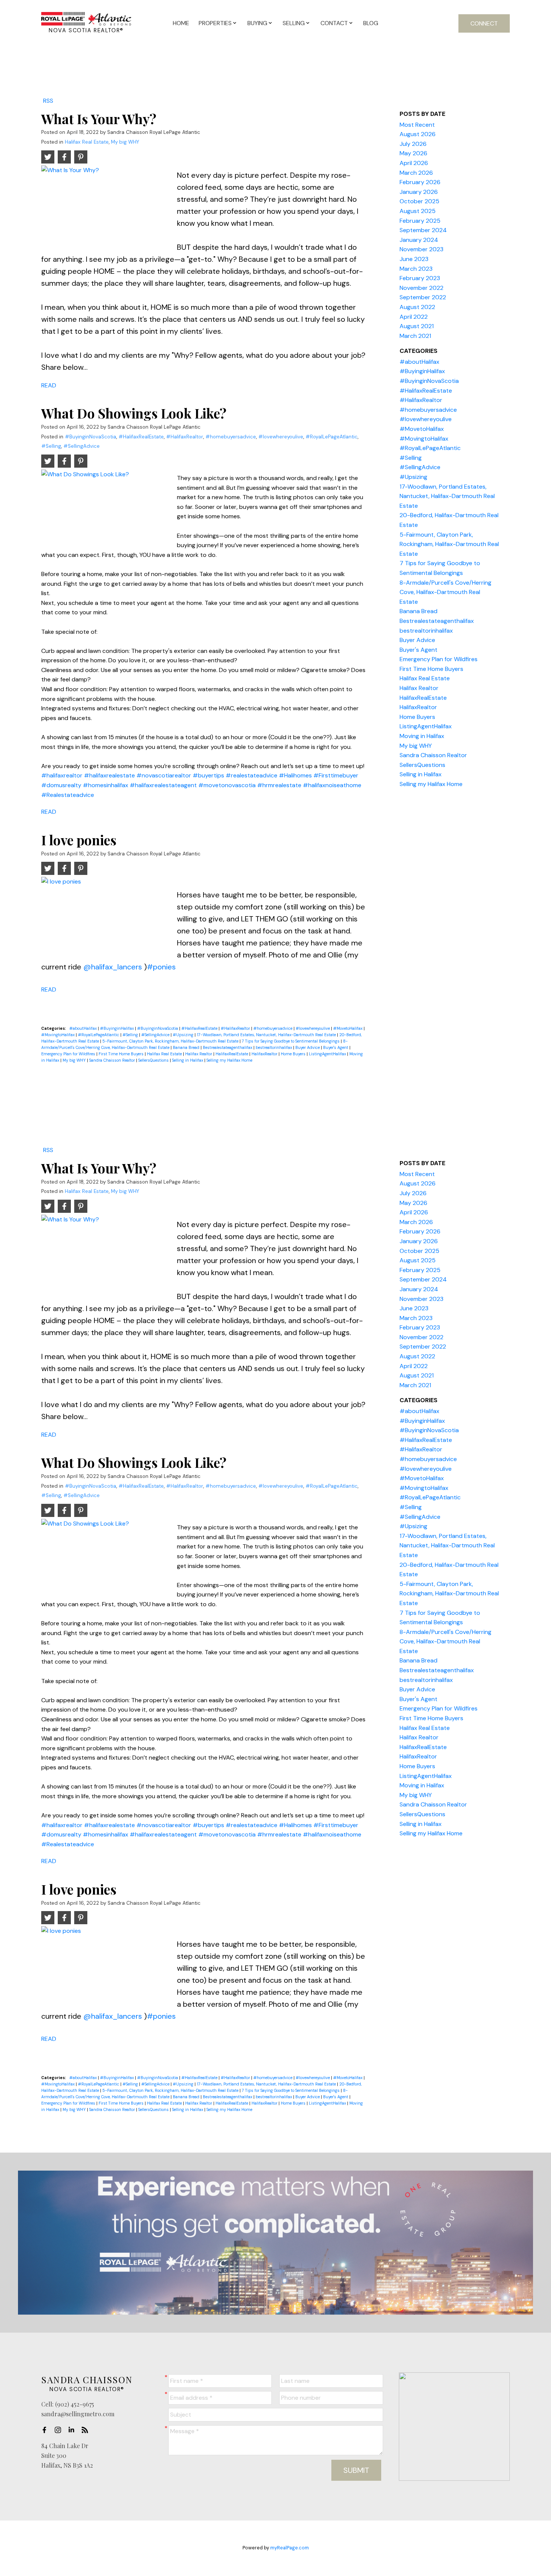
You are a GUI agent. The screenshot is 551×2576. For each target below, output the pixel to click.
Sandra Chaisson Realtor (113, 1060)
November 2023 (421, 249)
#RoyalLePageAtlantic (332, 437)
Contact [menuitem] (334, 23)
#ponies (161, 967)
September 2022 (423, 297)
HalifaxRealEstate (232, 1054)
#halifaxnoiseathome (332, 785)
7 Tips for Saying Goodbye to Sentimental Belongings (291, 1041)
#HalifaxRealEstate (141, 437)
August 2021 (417, 326)
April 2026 (414, 163)
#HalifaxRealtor (185, 437)
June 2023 (414, 259)
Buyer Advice (308, 1047)
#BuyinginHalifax (118, 1028)
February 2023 (420, 278)
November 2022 (421, 288)
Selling (294, 23)
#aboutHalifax (84, 1028)
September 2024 (423, 230)
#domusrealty (61, 785)
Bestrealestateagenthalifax (228, 1047)
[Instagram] (60, 2430)
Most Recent (417, 125)
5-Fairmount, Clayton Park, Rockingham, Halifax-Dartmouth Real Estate (171, 1041)
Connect (484, 23)
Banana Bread (187, 1047)
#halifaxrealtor (62, 775)
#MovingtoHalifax (58, 1035)
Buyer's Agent (336, 1047)
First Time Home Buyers (122, 1054)
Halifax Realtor (199, 1054)
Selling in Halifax (188, 1060)
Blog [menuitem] (371, 23)
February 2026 (420, 182)
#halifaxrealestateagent (163, 785)
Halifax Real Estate (87, 142)
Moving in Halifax (422, 736)
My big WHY (125, 142)
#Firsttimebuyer (336, 775)
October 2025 (419, 201)
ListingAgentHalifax (328, 1054)
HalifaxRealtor (265, 1054)
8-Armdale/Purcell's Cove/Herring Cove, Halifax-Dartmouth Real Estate (445, 592)
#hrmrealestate (279, 785)
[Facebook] (46, 2430)
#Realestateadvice (68, 795)
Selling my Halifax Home (229, 1060)
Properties (215, 23)
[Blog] (87, 2430)
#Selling (51, 446)
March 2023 (416, 269)
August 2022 (417, 307)
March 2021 (415, 336)
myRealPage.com (290, 2548)
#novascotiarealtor (164, 775)
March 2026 (416, 173)
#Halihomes (295, 775)
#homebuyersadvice (231, 437)
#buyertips (208, 775)
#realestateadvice (252, 775)
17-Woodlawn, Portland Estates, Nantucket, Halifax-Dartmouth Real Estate (267, 1035)
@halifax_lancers (113, 967)
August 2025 (418, 211)
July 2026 (413, 144)
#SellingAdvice (82, 446)
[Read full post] (106, 205)
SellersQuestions (154, 1060)
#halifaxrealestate (109, 775)
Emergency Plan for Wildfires (69, 1054)
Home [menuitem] (181, 23)
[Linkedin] (73, 2430)
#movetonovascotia (227, 785)
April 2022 (414, 317)
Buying (257, 23)
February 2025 (420, 221)
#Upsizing (184, 1035)
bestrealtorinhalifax (274, 1047)
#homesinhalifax (106, 785)
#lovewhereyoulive (281, 437)
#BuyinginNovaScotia (91, 437)
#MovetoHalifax (348, 1028)
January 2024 (419, 240)
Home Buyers (294, 1054)
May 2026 (413, 153)
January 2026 (419, 192)
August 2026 (418, 134)
